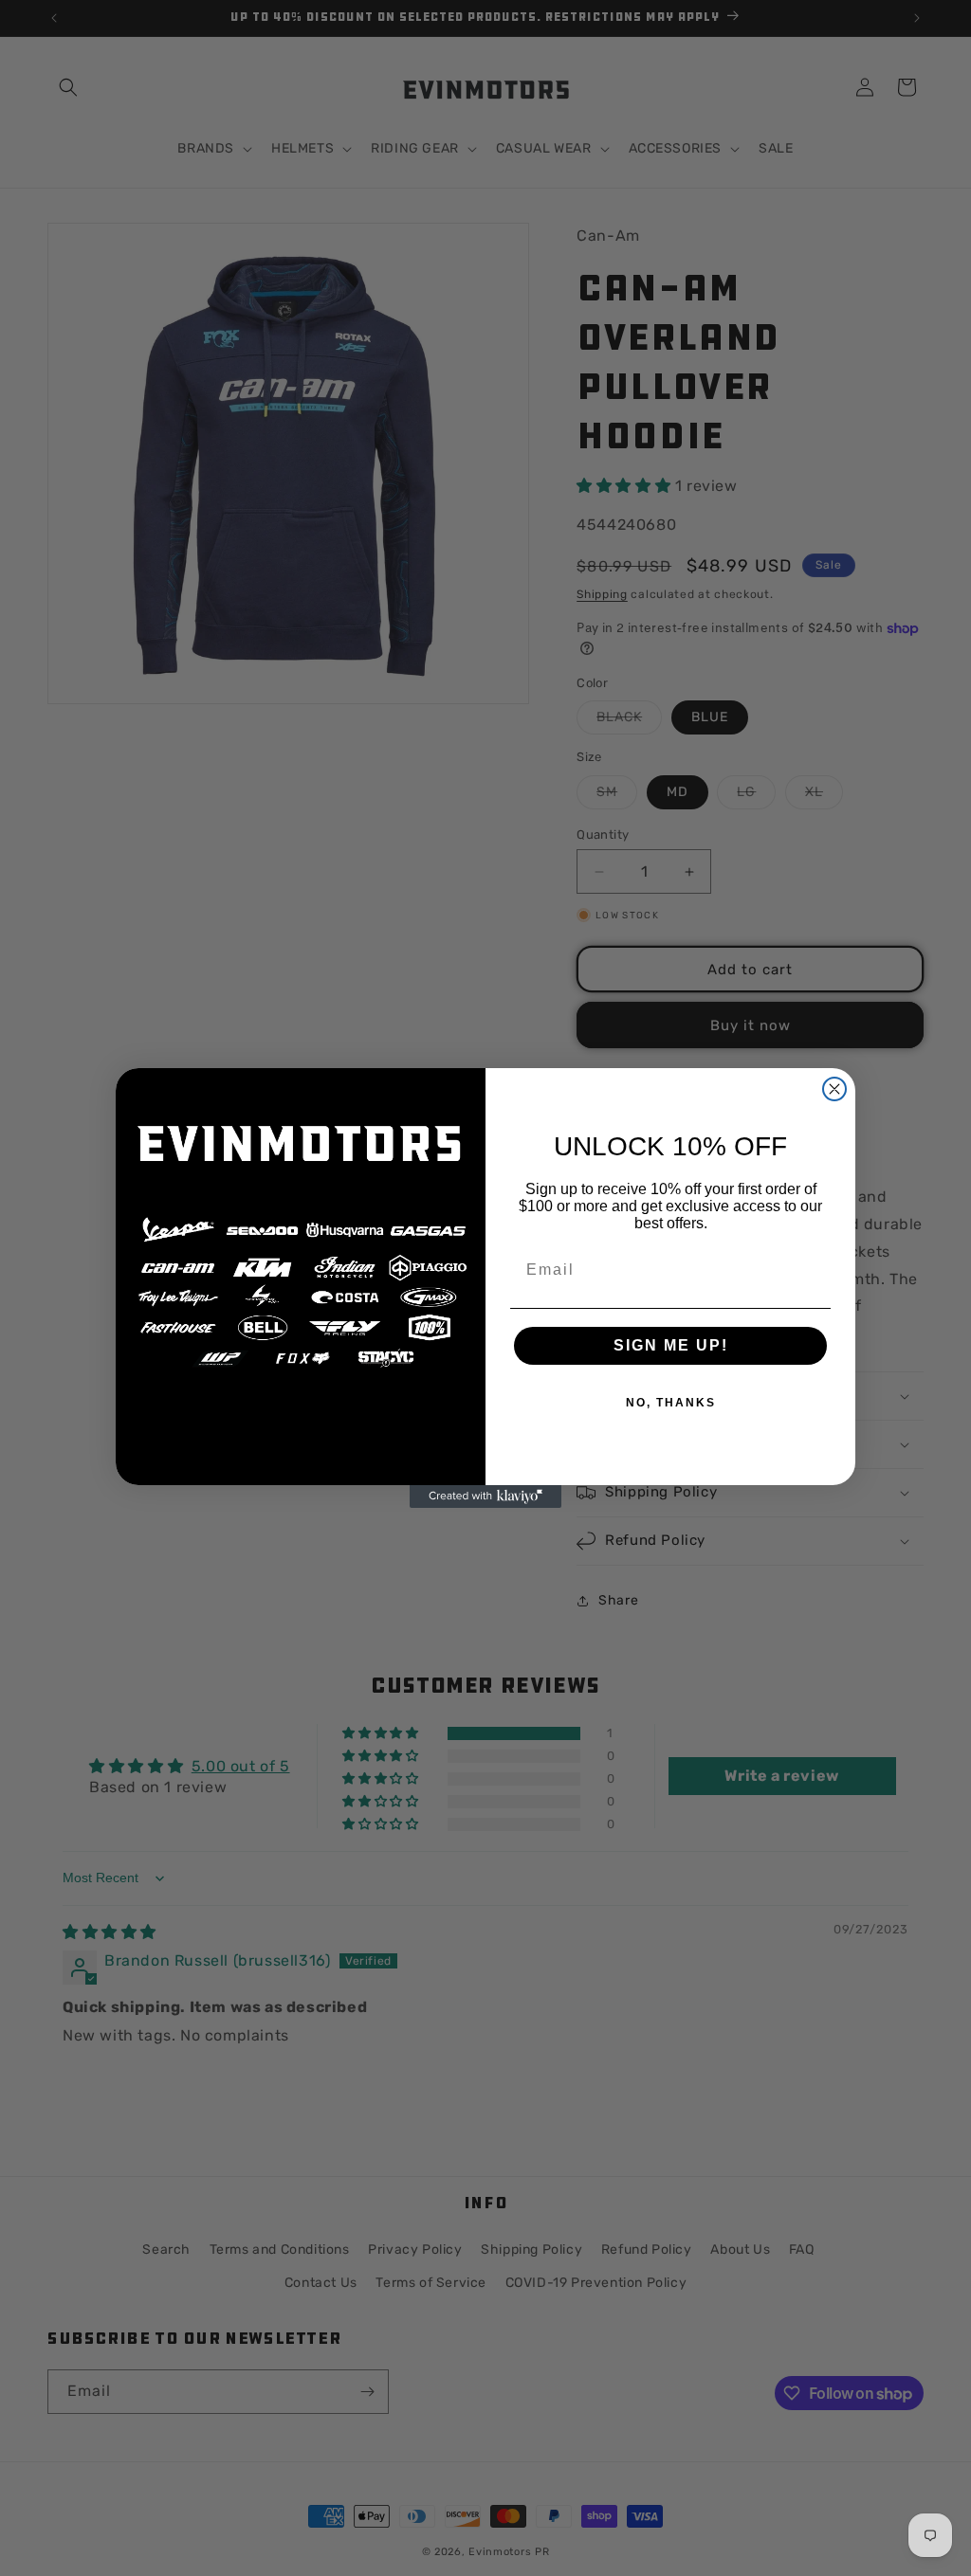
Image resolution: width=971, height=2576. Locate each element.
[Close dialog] (834, 1089)
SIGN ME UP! (671, 1345)
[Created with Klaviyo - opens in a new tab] (485, 1497)
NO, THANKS (671, 1403)
